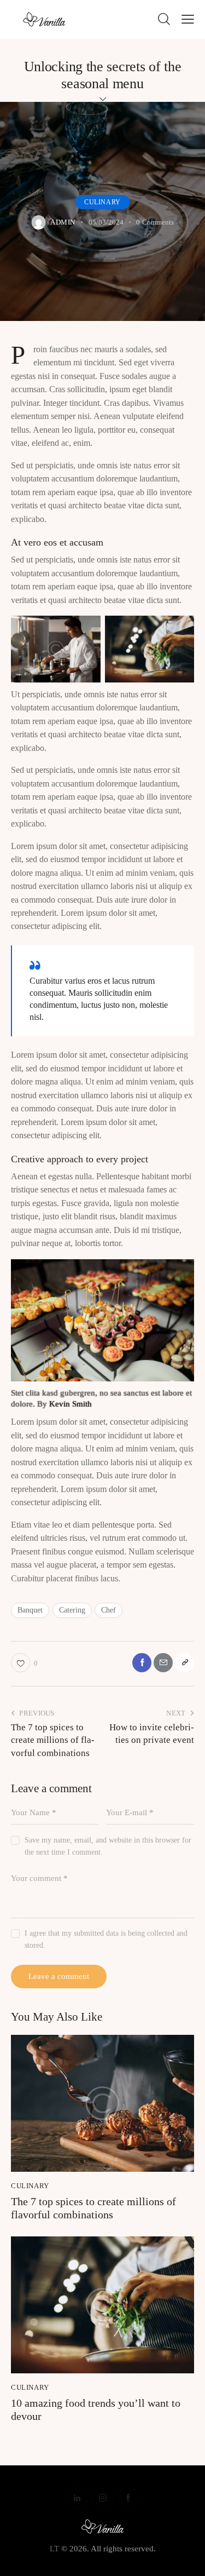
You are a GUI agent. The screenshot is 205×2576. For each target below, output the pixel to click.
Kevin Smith (71, 1404)
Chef (109, 1610)
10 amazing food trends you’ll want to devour (96, 2409)
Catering (72, 1610)
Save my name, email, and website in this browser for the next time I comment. (108, 1846)
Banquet (30, 1610)
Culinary (102, 202)
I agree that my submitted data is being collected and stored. (106, 1939)
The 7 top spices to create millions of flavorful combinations (93, 2208)
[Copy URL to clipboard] (184, 1663)
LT (54, 2549)
